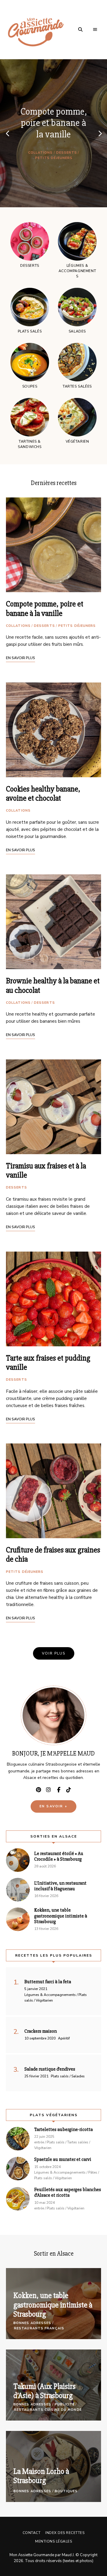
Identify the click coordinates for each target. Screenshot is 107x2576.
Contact (32, 2533)
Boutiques (66, 2491)
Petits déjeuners (54, 158)
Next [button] (100, 133)
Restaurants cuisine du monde (48, 2410)
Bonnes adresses (32, 2323)
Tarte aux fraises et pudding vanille (48, 1363)
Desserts (67, 153)
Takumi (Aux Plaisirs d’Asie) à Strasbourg (44, 2391)
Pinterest (38, 1790)
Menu (95, 30)
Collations (41, 153)
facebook (59, 1790)
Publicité (65, 2404)
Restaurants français (39, 2328)
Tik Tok (69, 1790)
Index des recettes (65, 2533)
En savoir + (53, 1806)
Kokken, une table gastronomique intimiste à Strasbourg (53, 2305)
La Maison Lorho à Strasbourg (41, 2476)
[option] (53, 133)
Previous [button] (7, 133)
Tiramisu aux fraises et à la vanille (46, 1171)
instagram (48, 1790)
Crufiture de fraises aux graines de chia (53, 1555)
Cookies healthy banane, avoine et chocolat (43, 794)
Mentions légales (53, 2541)
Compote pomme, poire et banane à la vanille (54, 123)
